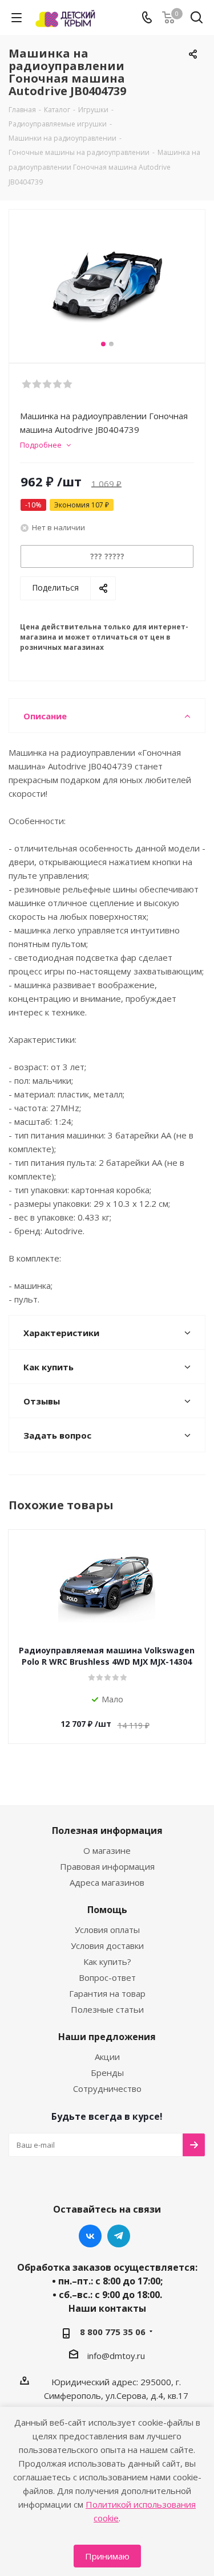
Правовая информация (107, 1866)
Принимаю (107, 2556)
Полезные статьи (107, 2009)
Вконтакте (90, 2236)
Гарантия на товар (107, 1993)
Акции (107, 2057)
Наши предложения (107, 2037)
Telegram (119, 2236)
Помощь (107, 1910)
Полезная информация (107, 1830)
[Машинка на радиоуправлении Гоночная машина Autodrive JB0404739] (107, 281)
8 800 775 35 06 (113, 2332)
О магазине (107, 1850)
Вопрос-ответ (107, 1977)
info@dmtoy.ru (116, 2356)
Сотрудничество (107, 2088)
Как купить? (107, 1961)
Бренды (107, 2073)
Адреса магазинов (107, 1882)
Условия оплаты (107, 1930)
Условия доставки (107, 1946)
